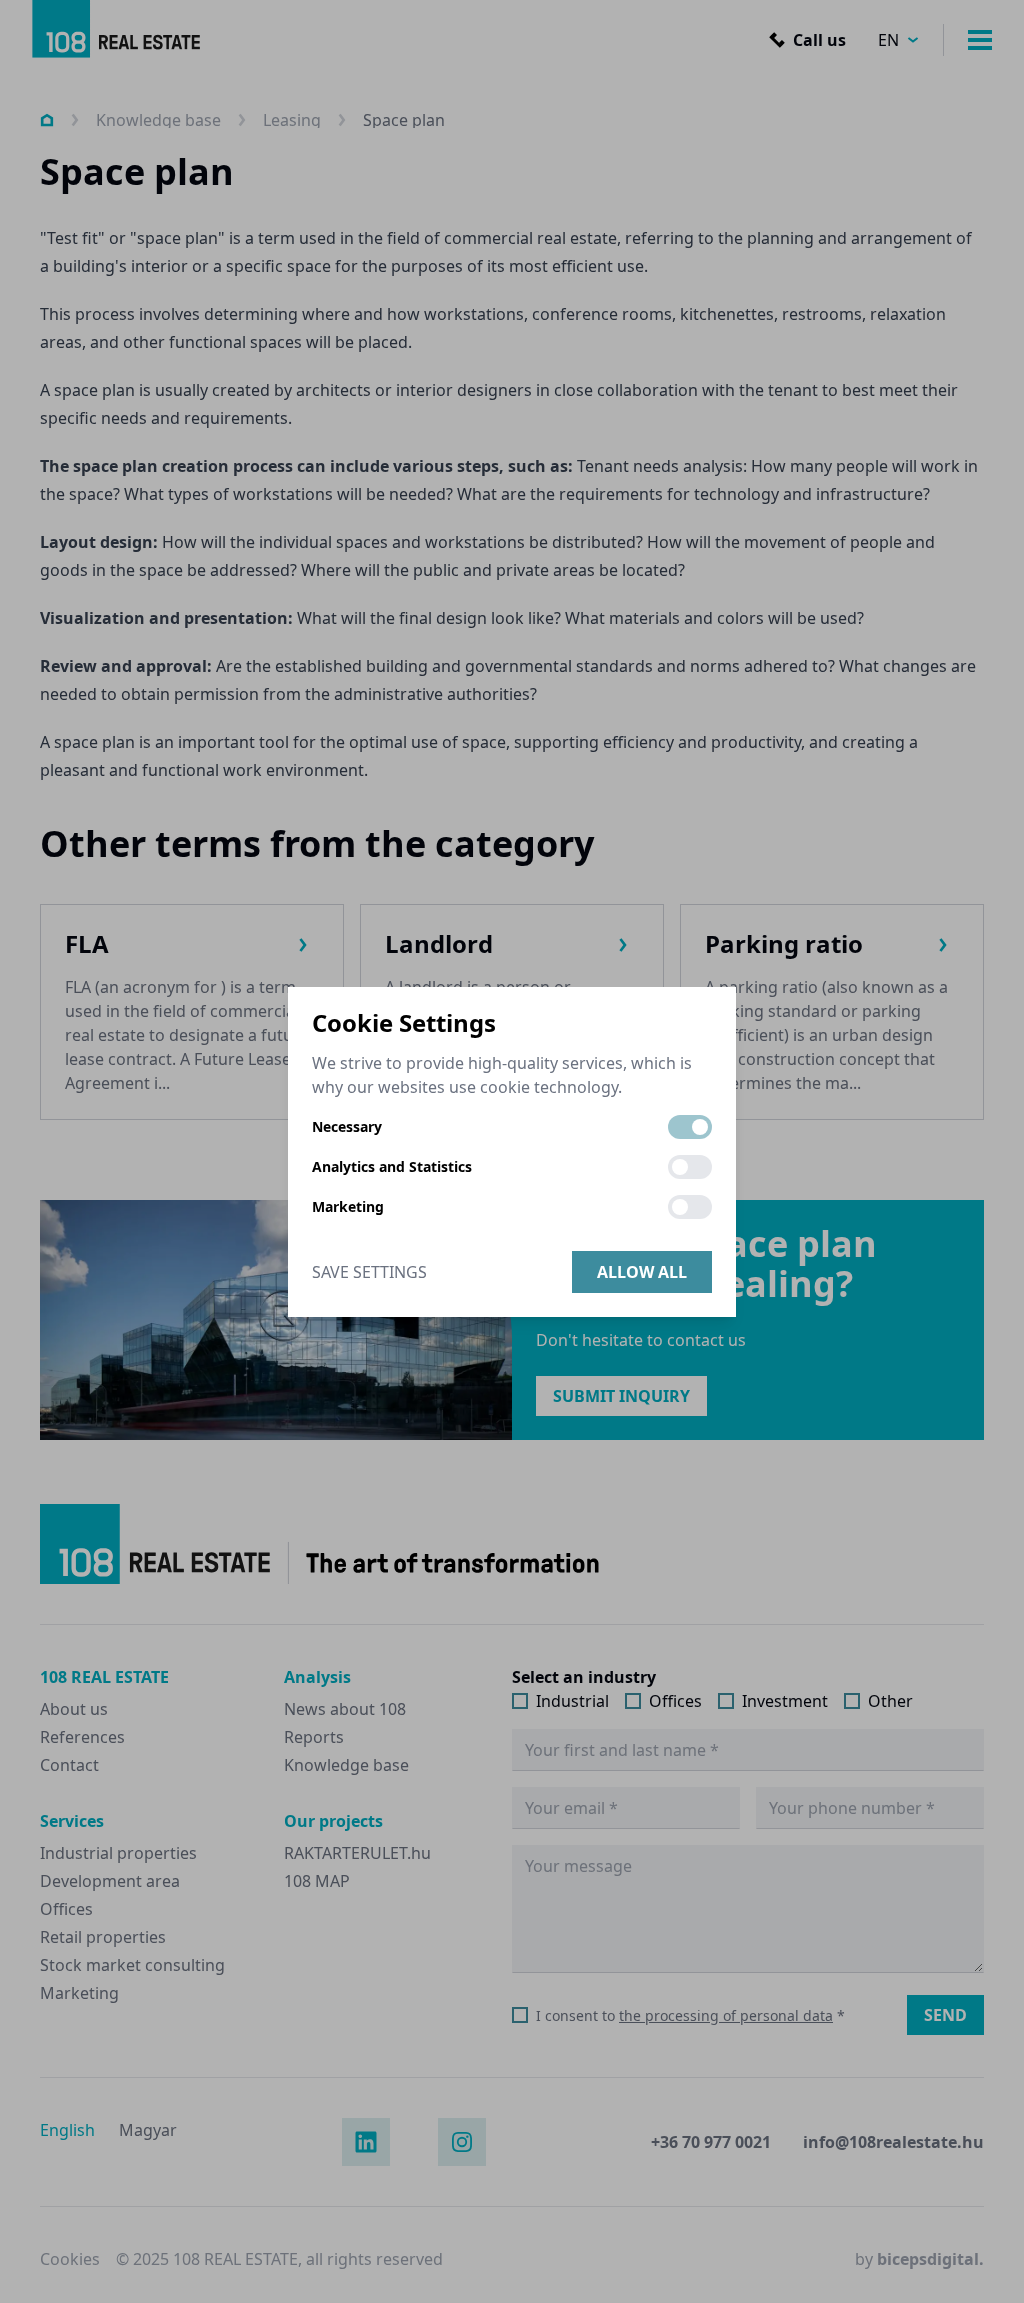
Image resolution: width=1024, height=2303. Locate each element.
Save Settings (369, 1272)
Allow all (642, 1272)
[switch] (690, 1127)
